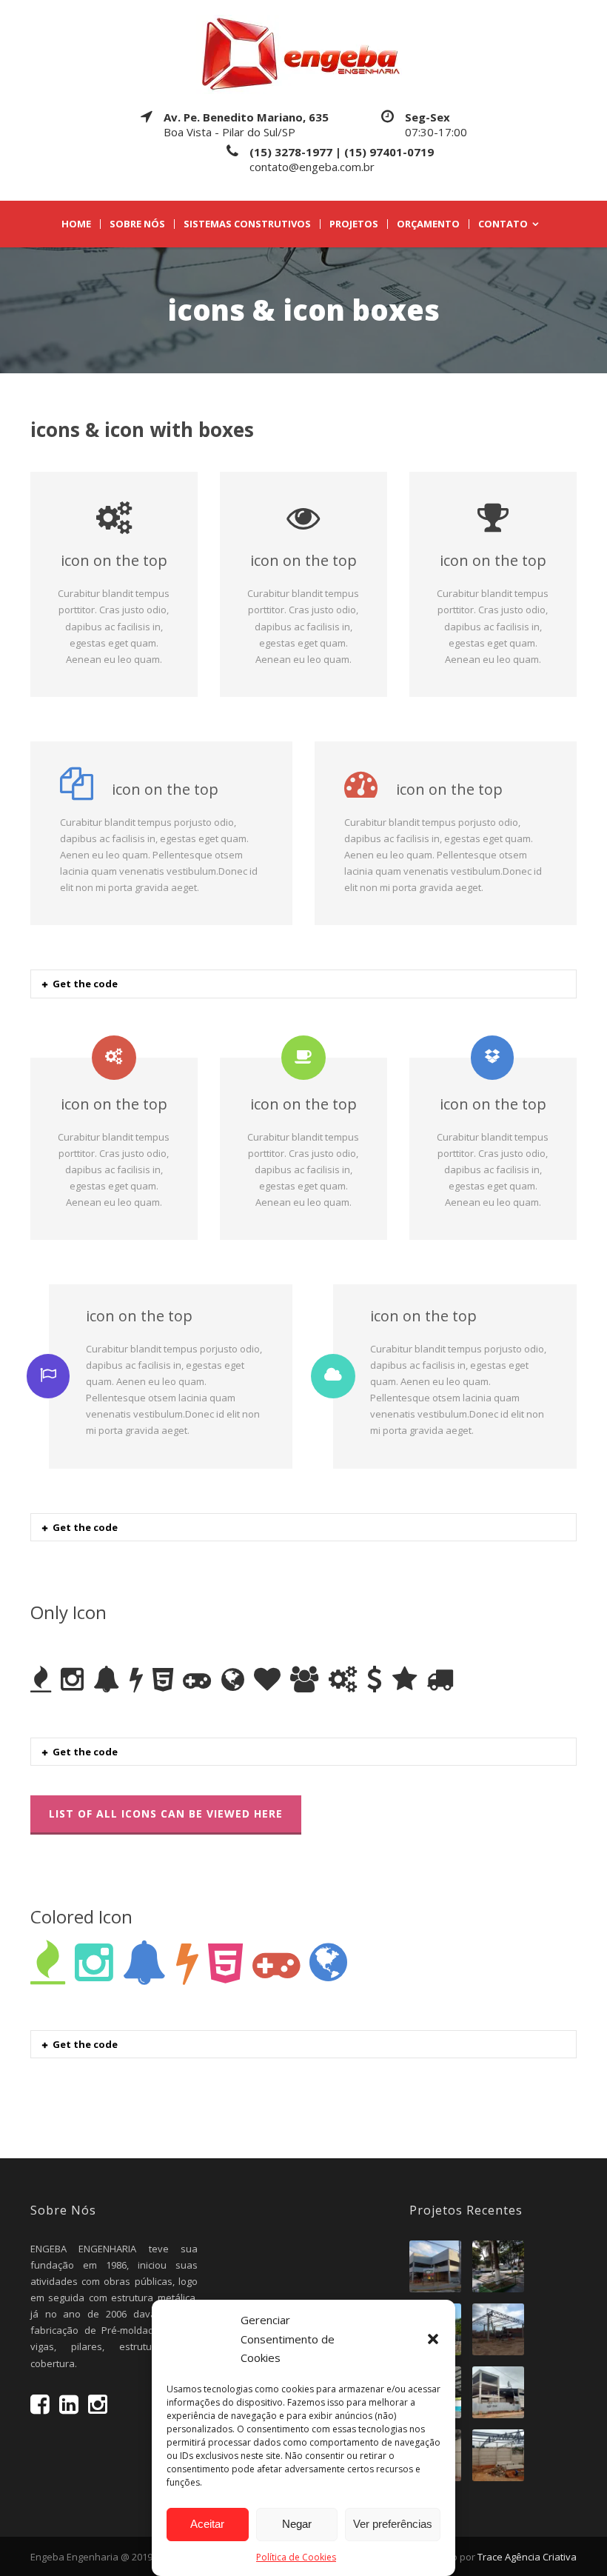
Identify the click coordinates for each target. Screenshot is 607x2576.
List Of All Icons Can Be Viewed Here (166, 1813)
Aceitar (207, 2524)
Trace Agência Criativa (527, 2557)
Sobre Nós (137, 224)
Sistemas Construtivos (247, 224)
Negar (297, 2524)
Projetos (354, 224)
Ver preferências (393, 2524)
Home (76, 224)
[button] (433, 2339)
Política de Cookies (296, 2557)
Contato (503, 224)
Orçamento (428, 224)
